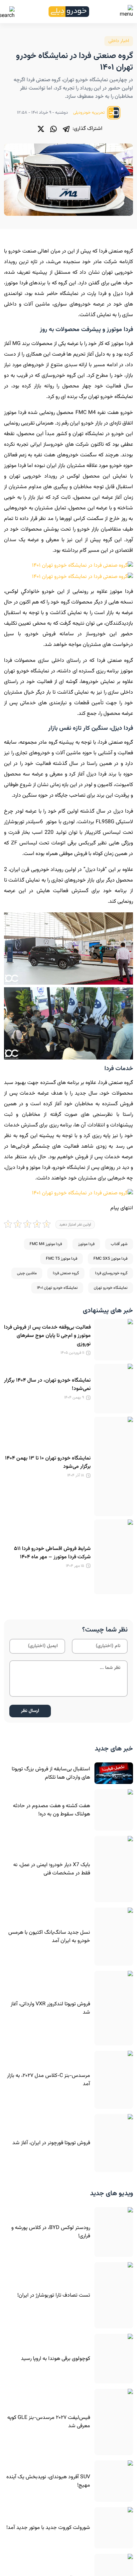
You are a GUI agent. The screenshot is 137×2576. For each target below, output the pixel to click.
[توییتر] (41, 129)
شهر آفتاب (119, 1244)
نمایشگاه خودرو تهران (111, 1288)
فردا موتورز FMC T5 (62, 1259)
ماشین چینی (27, 1273)
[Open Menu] (126, 12)
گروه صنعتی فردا (66, 1273)
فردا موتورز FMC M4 (46, 1244)
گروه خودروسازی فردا (111, 1273)
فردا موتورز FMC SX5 (110, 1259)
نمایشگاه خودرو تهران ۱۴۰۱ (57, 1288)
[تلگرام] (66, 129)
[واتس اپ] (54, 129)
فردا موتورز (86, 1244)
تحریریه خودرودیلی (89, 113)
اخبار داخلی (119, 41)
